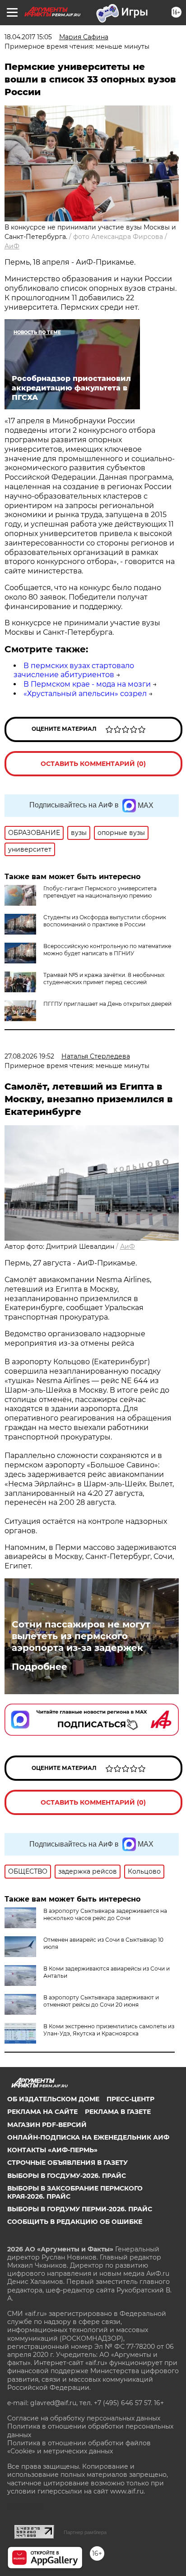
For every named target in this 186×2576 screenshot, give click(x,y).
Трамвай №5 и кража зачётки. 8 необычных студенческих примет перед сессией (104, 979)
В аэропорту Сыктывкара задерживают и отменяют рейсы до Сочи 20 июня (101, 2001)
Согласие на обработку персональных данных (84, 2418)
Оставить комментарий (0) (93, 764)
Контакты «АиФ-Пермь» (52, 2150)
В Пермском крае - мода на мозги (87, 684)
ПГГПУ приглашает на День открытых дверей (107, 1004)
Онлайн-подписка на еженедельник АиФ (88, 2137)
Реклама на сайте (42, 2112)
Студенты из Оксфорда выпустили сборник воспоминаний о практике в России (105, 921)
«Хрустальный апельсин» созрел (85, 694)
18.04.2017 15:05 (28, 37)
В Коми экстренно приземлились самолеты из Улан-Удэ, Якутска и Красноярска (109, 2030)
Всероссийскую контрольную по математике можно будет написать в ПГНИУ (107, 950)
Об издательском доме (53, 2099)
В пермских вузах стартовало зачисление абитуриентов (74, 670)
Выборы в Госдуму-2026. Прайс (67, 2176)
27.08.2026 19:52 (29, 1056)
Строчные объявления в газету (67, 2163)
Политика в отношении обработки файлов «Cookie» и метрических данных (79, 2447)
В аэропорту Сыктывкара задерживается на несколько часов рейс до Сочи (105, 1914)
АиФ (12, 246)
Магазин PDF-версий (47, 2125)
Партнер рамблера (85, 2532)
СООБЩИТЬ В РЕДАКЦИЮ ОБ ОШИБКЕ (75, 2222)
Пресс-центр (130, 2099)
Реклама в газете (118, 2112)
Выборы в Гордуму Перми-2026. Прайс (80, 2209)
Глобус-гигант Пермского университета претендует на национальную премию (100, 892)
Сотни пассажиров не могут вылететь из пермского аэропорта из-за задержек (81, 1636)
